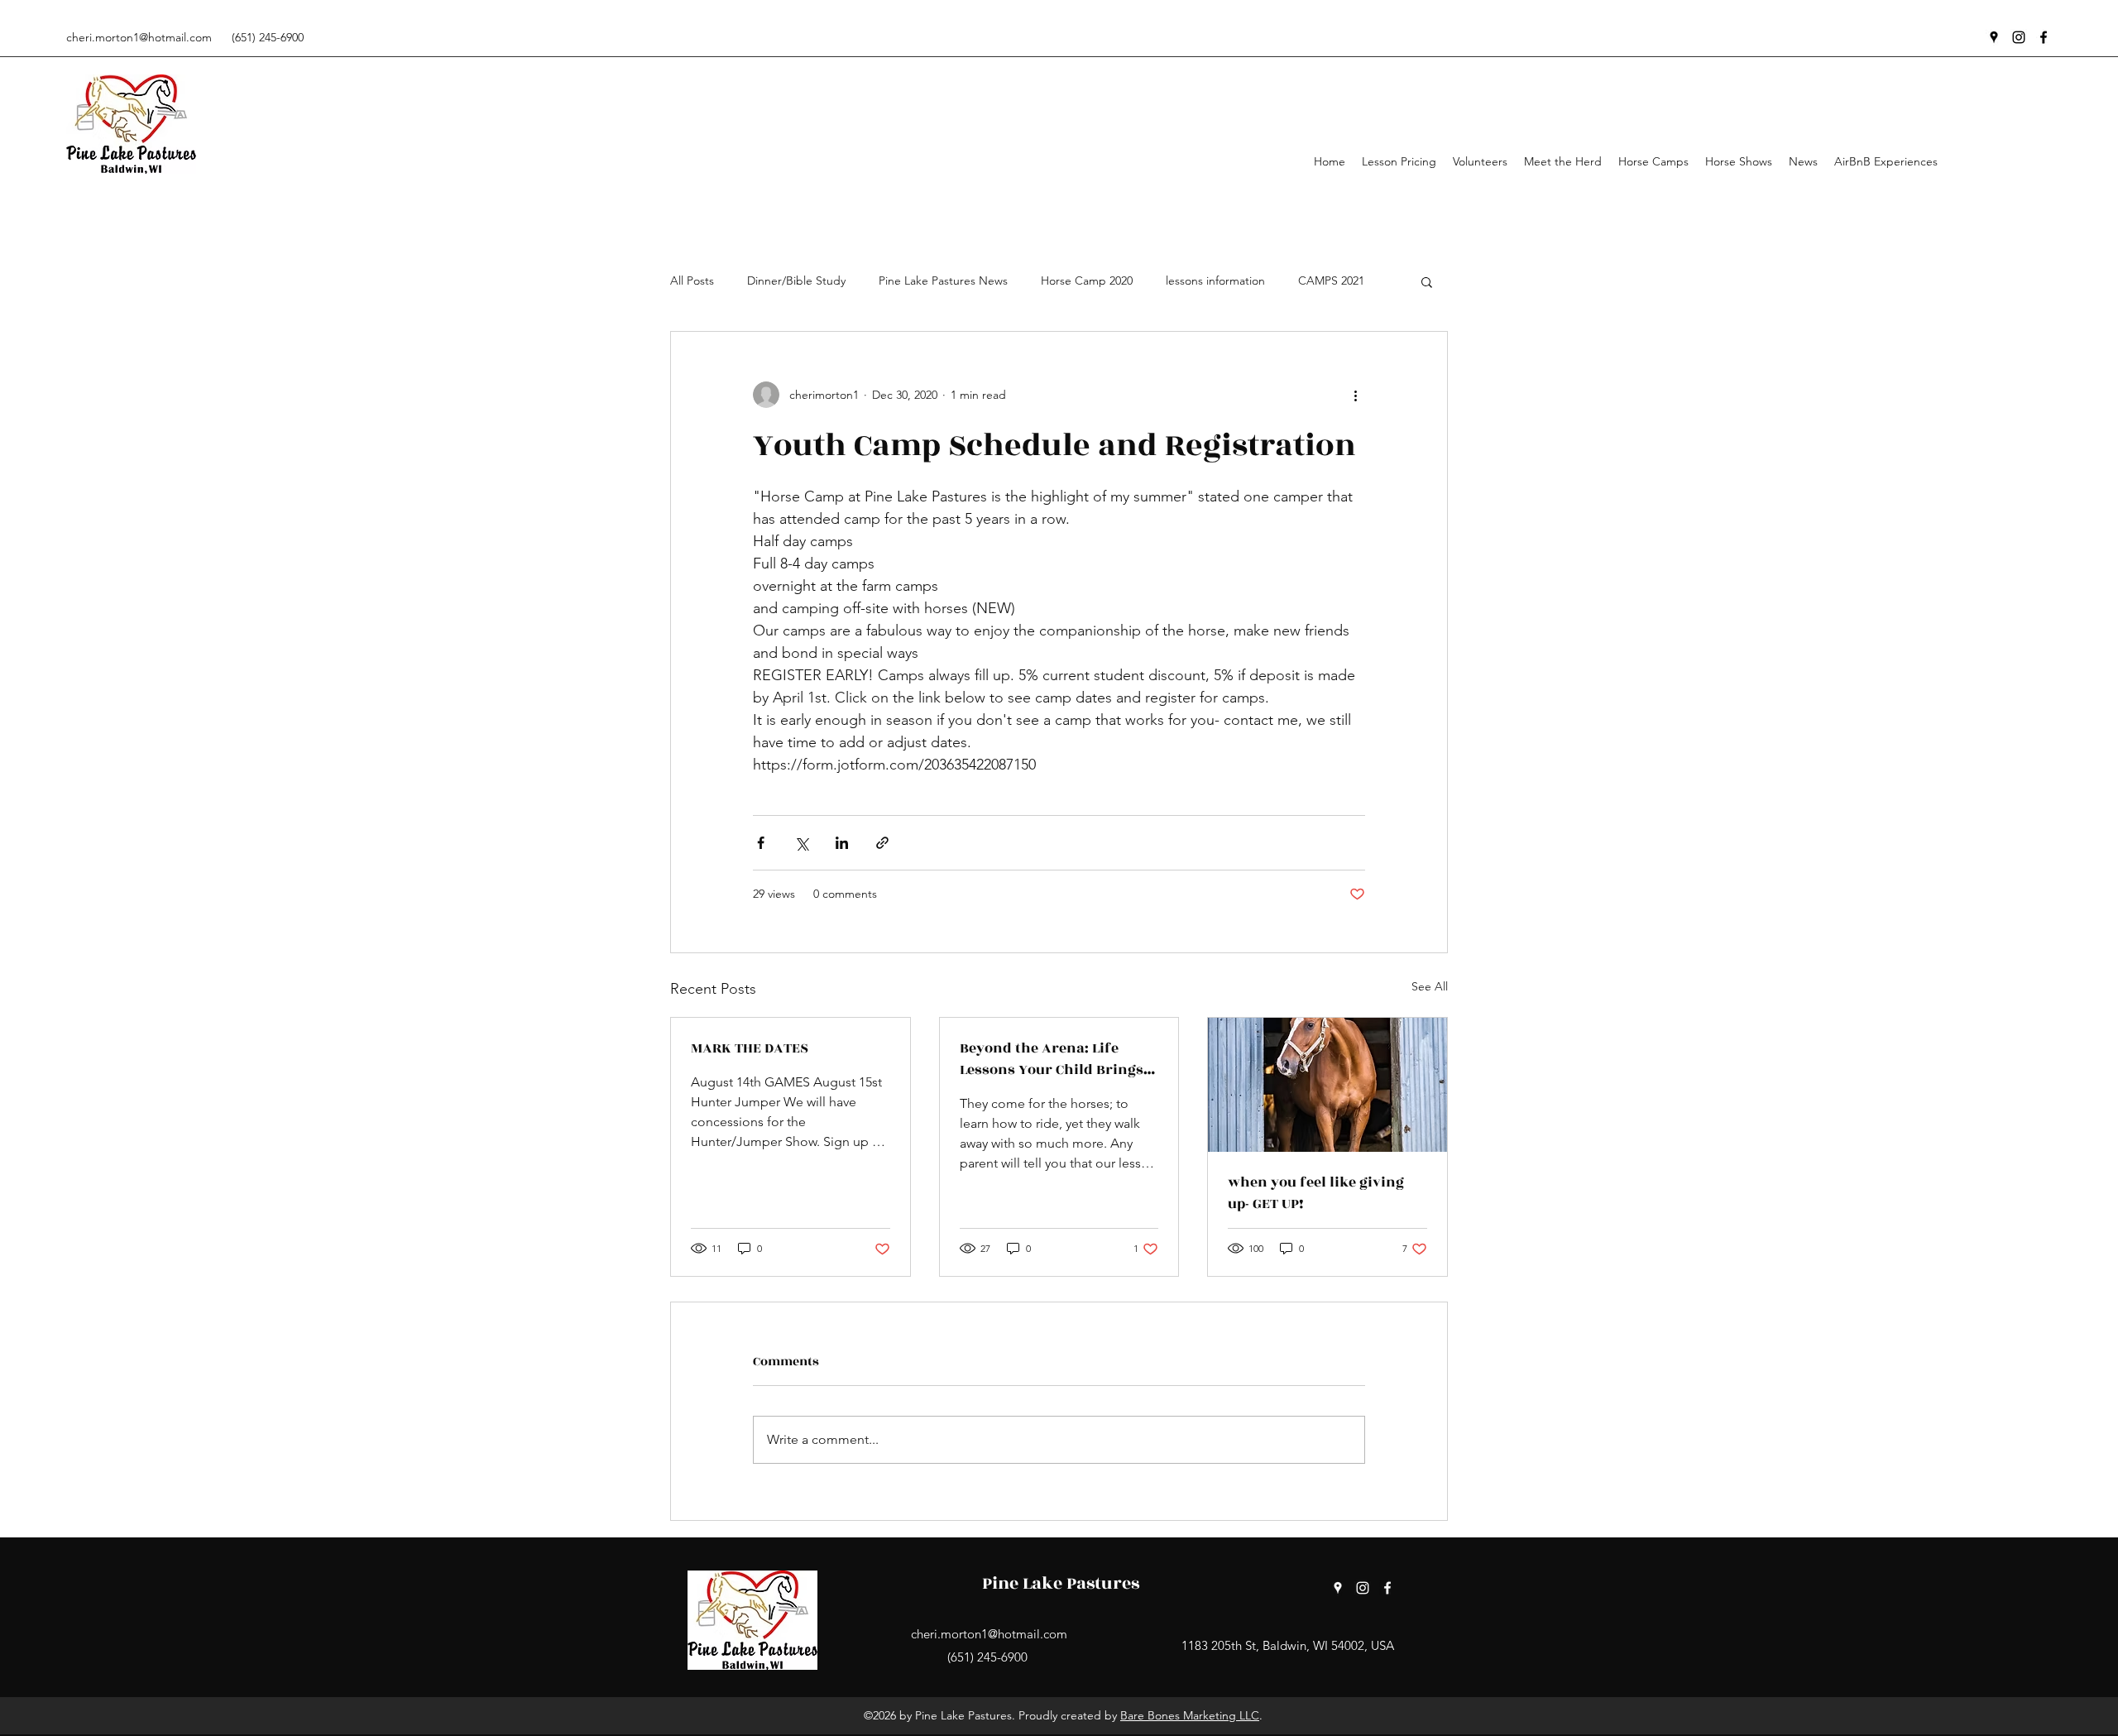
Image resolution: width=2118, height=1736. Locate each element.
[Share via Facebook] (761, 843)
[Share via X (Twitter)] (801, 843)
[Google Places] (1994, 37)
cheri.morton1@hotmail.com (139, 37)
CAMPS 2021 (1331, 281)
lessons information (1215, 281)
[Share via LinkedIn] (842, 843)
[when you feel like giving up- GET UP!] (1327, 1085)
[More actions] (1355, 395)
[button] (1427, 281)
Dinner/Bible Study (796, 281)
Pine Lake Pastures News (943, 281)
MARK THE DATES (750, 1048)
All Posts (692, 281)
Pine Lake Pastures (1061, 1583)
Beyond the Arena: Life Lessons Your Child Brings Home (1052, 1059)
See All (1430, 986)
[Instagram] (2019, 37)
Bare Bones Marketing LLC (1190, 1715)
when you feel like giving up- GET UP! (1316, 1193)
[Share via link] (882, 843)
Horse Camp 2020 (1087, 281)
